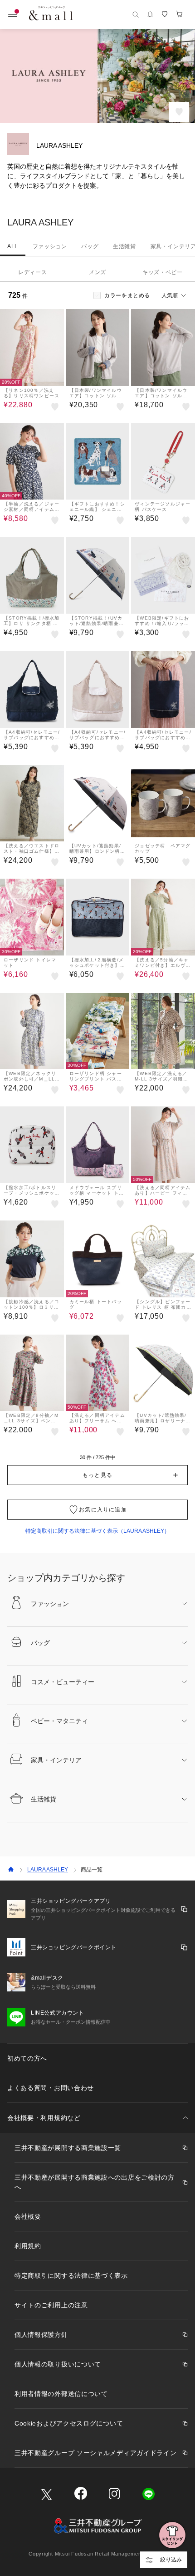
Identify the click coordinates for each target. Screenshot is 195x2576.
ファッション (50, 246)
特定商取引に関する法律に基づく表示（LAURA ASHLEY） (97, 1531)
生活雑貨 (124, 246)
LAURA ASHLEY (48, 1870)
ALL (13, 246)
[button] (97, 1475)
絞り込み (171, 2560)
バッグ (90, 246)
